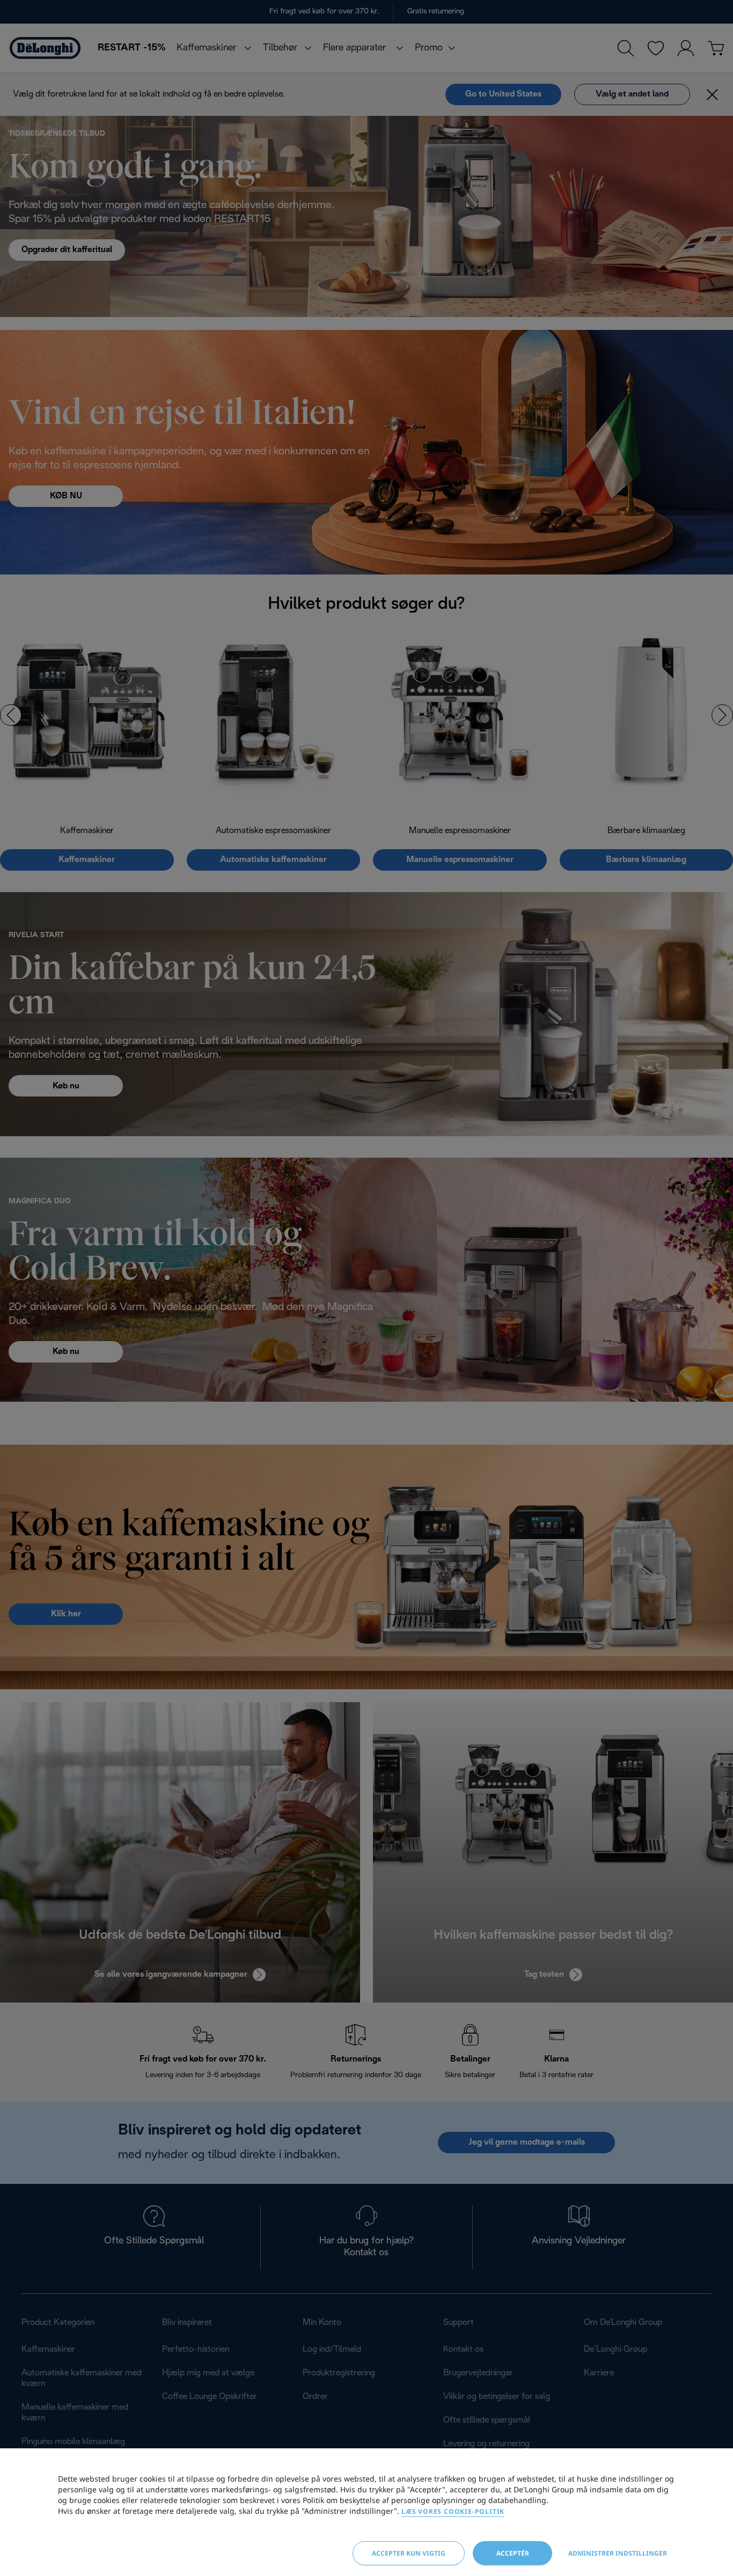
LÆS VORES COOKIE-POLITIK (453, 2511)
